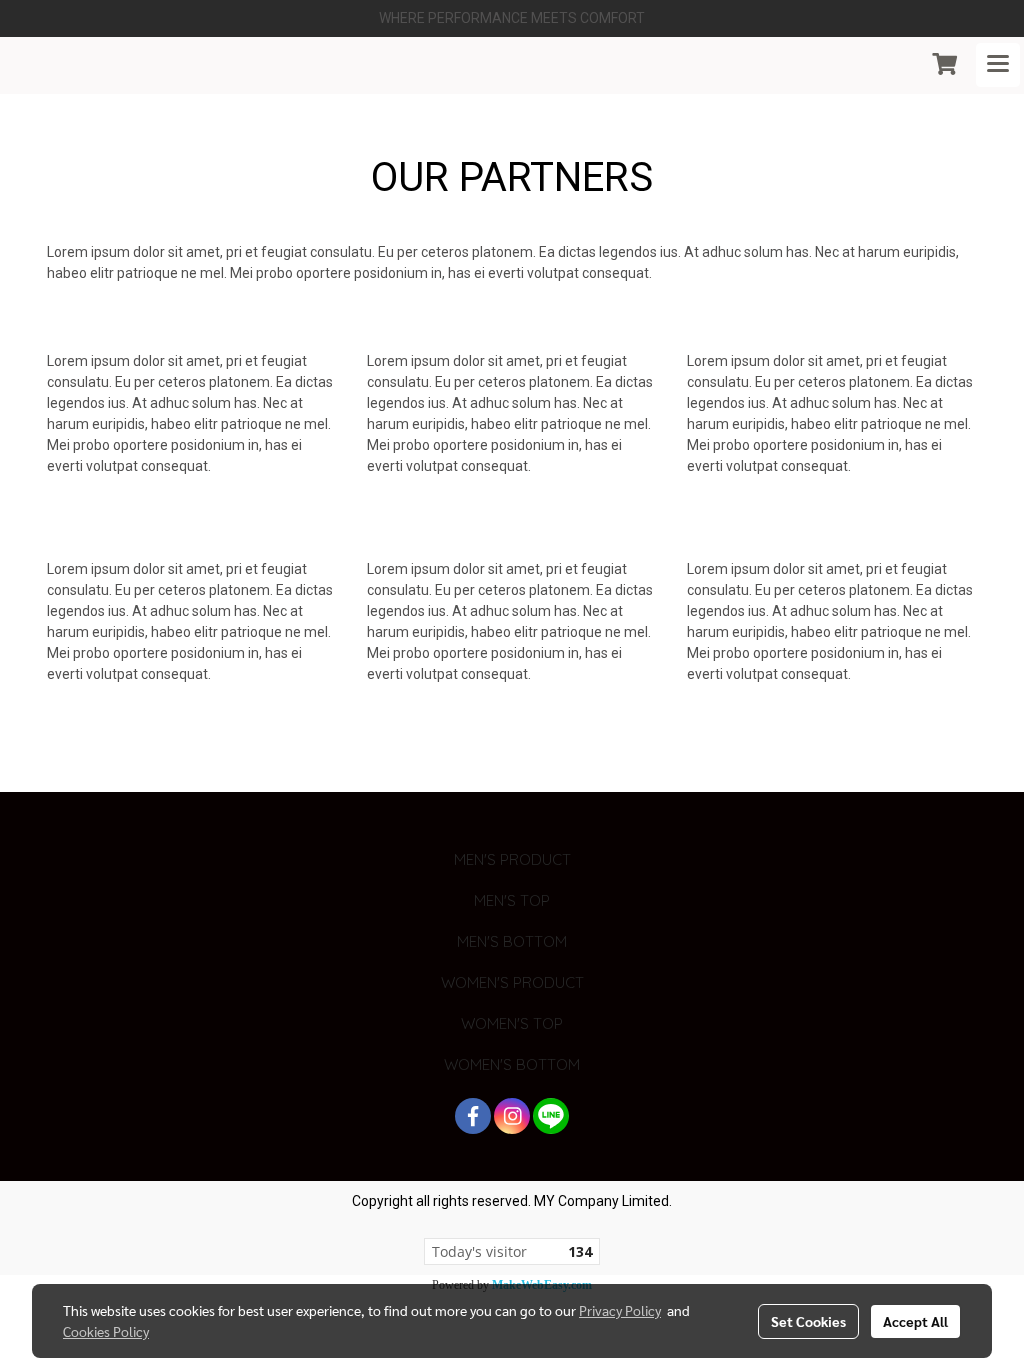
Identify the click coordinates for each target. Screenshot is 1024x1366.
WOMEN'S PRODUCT (512, 982)
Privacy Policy (620, 1310)
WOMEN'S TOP (512, 1023)
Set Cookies (808, 1321)
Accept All (915, 1321)
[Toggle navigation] (998, 65)
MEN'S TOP (512, 900)
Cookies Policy (106, 1331)
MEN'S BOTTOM (512, 941)
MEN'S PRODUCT (512, 859)
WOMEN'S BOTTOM (512, 1064)
